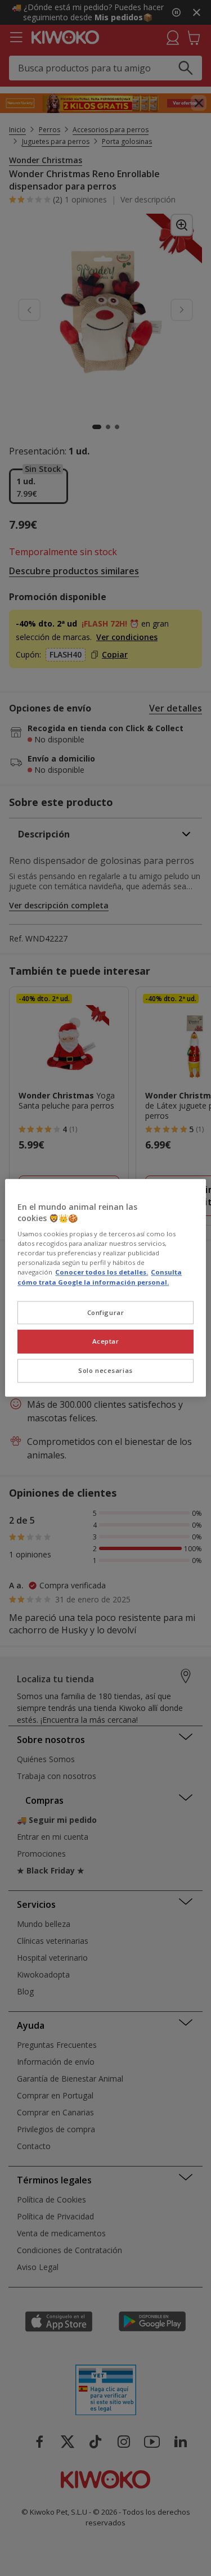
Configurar (106, 1312)
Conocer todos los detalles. (102, 1273)
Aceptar (106, 1342)
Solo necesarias (105, 1371)
